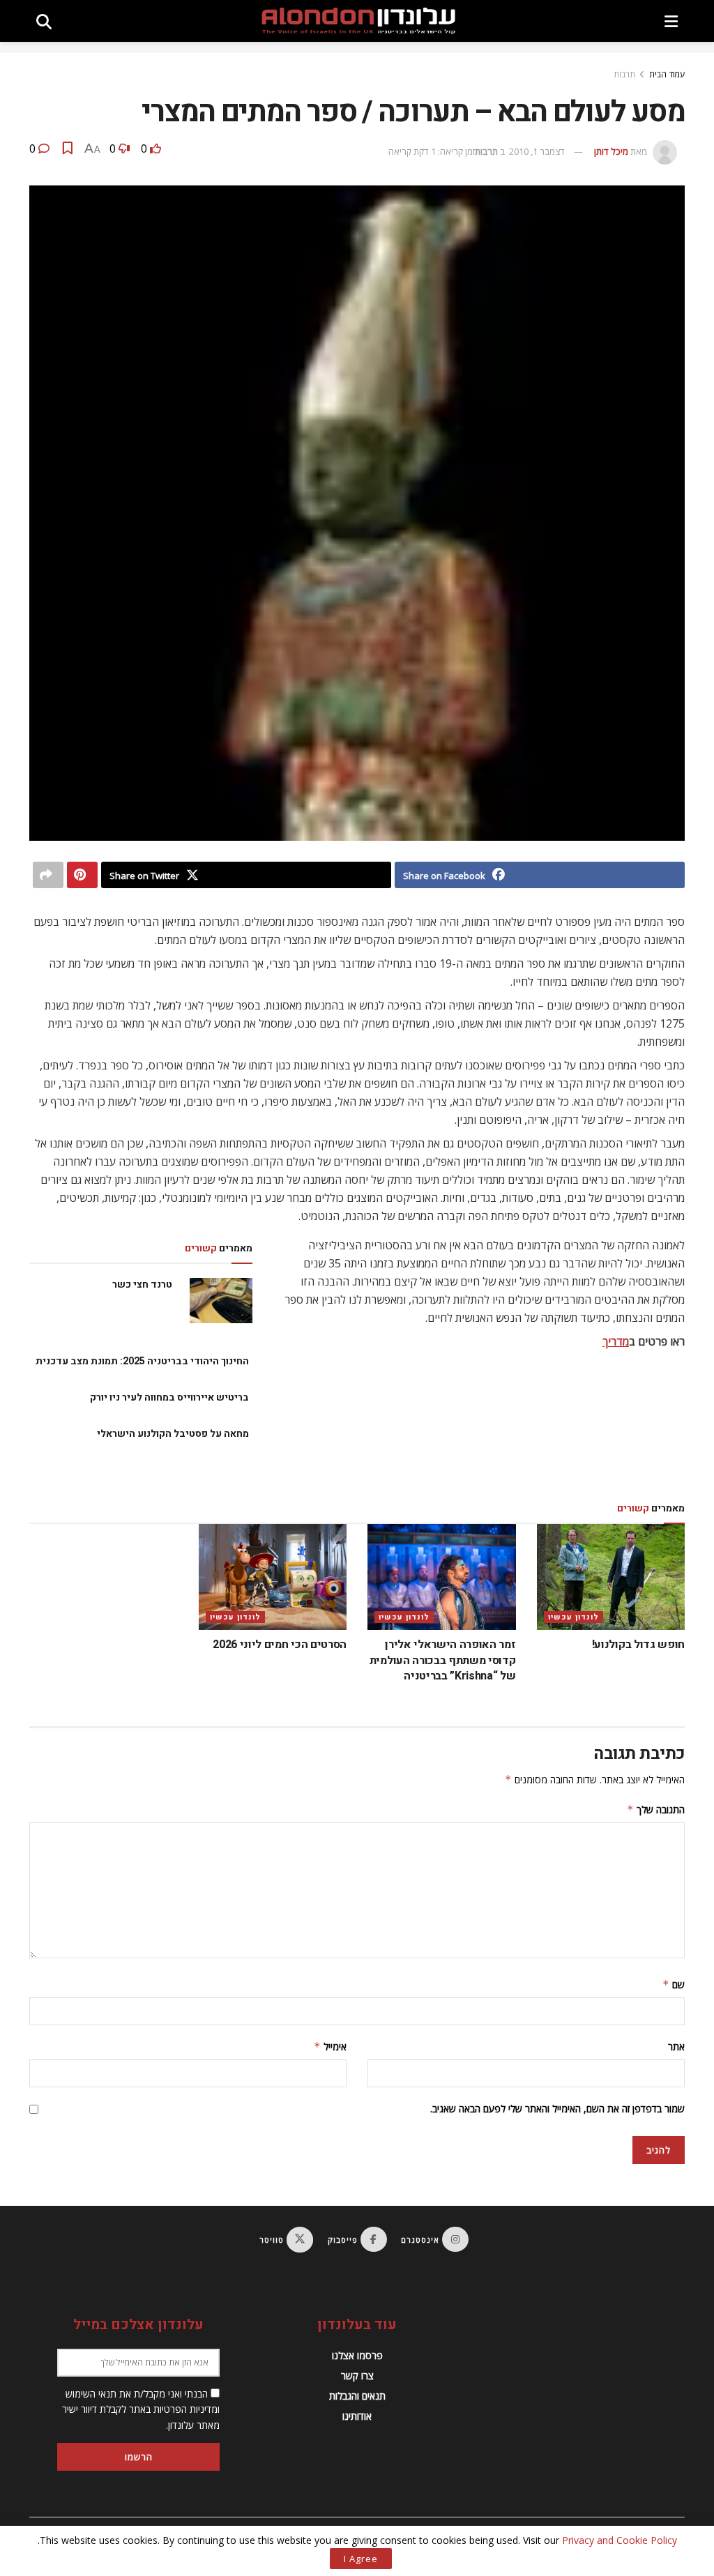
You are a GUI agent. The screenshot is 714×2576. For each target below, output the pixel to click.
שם (674, 1984)
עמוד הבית (667, 74)
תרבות (624, 74)
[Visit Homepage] (358, 21)
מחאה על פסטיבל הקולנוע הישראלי (173, 1434)
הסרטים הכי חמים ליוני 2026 (280, 1645)
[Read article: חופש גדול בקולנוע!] (611, 1577)
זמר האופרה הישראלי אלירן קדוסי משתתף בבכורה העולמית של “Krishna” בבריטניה (443, 1660)
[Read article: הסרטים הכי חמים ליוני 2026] (273, 1577)
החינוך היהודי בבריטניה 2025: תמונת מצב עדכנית (142, 1361)
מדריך (616, 1341)
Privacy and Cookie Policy (620, 2540)
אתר (676, 2047)
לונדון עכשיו (574, 1617)
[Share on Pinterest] (82, 875)
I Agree (361, 2559)
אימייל (330, 2047)
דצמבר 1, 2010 (537, 151)
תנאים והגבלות (357, 2396)
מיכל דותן (611, 151)
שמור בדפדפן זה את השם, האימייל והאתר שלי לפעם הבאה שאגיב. (557, 2109)
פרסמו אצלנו (357, 2355)
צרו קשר (357, 2376)
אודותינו (357, 2416)
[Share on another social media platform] (48, 875)
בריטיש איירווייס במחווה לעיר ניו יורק (169, 1397)
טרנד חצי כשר (142, 1285)
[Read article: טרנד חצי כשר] (221, 1300)
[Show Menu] (671, 21)
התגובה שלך (656, 1809)
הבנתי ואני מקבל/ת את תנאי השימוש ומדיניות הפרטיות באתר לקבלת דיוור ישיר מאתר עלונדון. (141, 2409)
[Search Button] (44, 21)
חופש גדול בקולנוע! (638, 1645)
